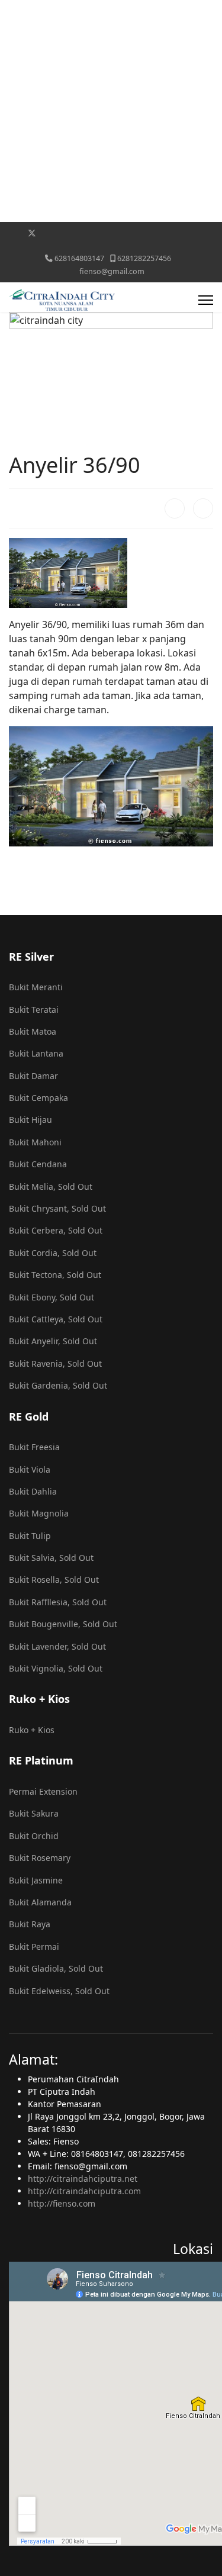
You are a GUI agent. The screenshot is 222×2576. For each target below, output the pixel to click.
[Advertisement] (111, 111)
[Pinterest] (51, 233)
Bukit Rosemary (40, 1858)
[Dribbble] (106, 233)
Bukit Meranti (36, 987)
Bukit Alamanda (40, 1902)
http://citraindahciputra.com (84, 2191)
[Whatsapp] (179, 233)
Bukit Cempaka (38, 1098)
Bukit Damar (33, 1076)
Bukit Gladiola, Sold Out (56, 1968)
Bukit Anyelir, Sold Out (53, 1341)
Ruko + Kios (32, 1730)
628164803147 (79, 258)
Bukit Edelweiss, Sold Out (59, 1991)
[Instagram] (124, 233)
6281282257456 (144, 258)
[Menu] (206, 300)
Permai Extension (43, 1791)
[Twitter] (32, 233)
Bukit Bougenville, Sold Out (63, 1624)
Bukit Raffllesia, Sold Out (58, 1602)
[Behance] (142, 233)
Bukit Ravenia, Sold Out (55, 1363)
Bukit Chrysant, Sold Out (57, 1208)
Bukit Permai (34, 1947)
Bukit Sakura (34, 1813)
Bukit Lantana (36, 1053)
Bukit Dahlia (33, 1491)
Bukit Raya (30, 1924)
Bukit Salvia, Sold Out (51, 1558)
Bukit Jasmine (36, 1880)
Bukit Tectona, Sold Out (55, 1275)
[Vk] (111, 245)
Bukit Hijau (30, 1120)
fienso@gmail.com (112, 271)
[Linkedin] (87, 233)
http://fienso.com (62, 2203)
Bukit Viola (30, 1469)
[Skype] (161, 233)
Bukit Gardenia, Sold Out (58, 1385)
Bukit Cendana (38, 1164)
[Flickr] (197, 233)
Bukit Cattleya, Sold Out (56, 1319)
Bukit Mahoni (35, 1142)
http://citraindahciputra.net (83, 2179)
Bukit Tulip (30, 1536)
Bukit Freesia (34, 1447)
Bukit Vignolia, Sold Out (56, 1668)
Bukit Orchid (34, 1836)
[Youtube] (69, 233)
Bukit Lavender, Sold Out (57, 1646)
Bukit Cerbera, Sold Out (56, 1230)
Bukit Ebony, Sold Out (52, 1297)
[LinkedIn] (203, 508)
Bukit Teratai (34, 1010)
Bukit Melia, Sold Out (51, 1186)
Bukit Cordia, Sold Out (53, 1253)
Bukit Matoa (33, 1031)
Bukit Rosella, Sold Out (54, 1580)
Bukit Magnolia (39, 1513)
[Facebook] (13, 233)
